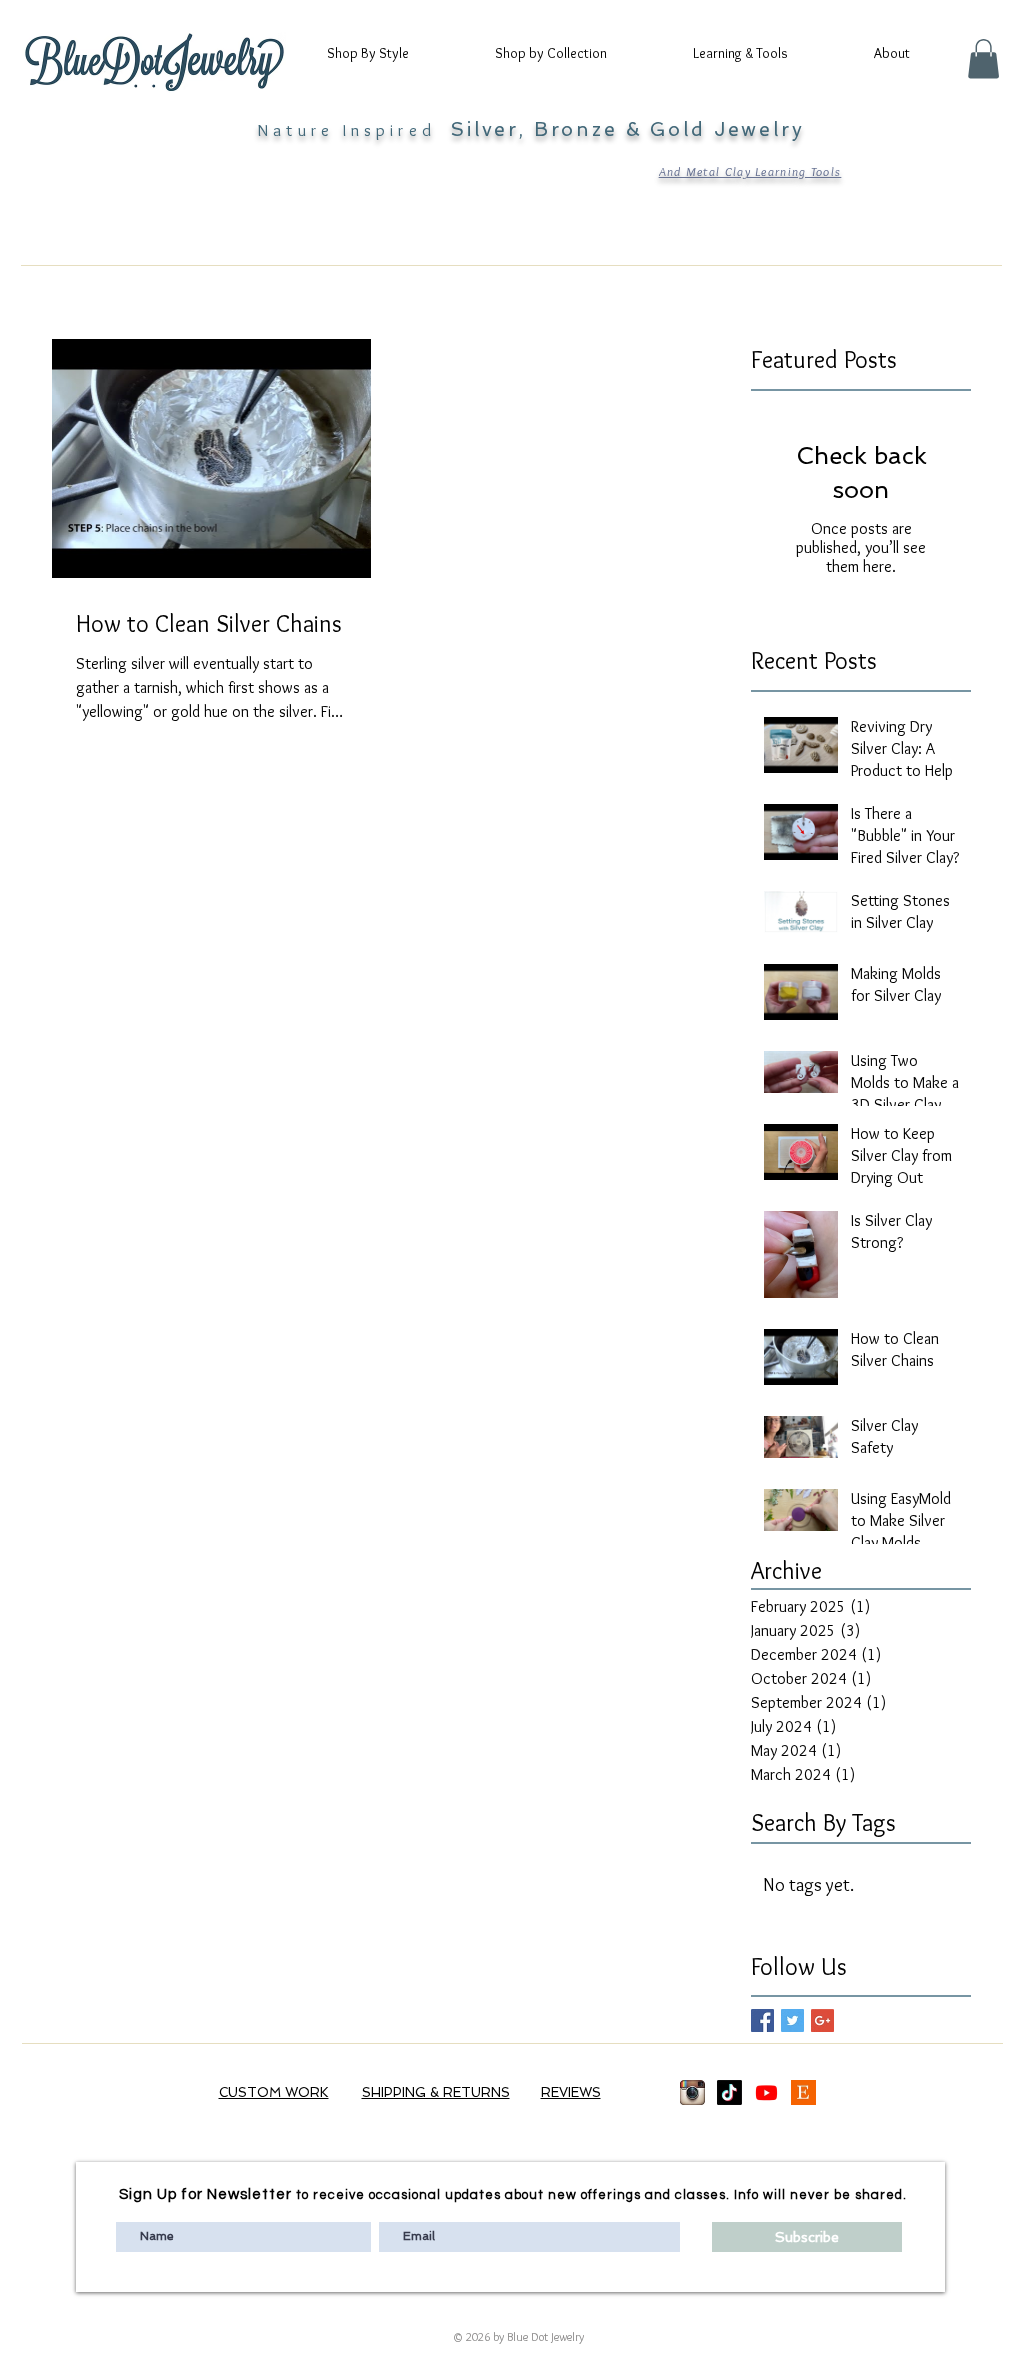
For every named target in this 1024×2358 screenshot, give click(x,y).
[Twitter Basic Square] (792, 2020)
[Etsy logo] (803, 2092)
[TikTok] (729, 2092)
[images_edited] (692, 2092)
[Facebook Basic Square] (762, 2020)
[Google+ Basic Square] (822, 2020)
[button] (386, 53)
